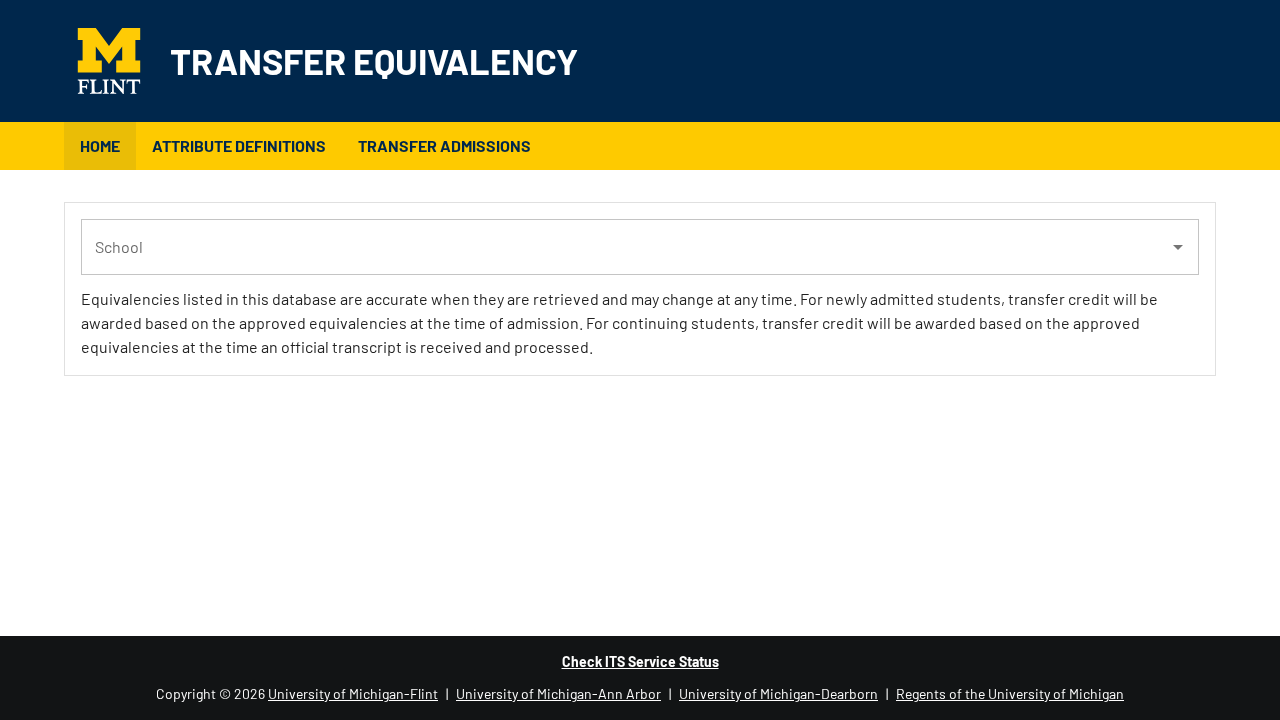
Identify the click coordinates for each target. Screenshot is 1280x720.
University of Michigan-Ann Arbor (558, 693)
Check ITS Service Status (640, 661)
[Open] (1178, 247)
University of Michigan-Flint (353, 693)
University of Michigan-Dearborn (778, 693)
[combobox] (625, 247)
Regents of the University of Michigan (1010, 693)
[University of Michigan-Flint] (117, 61)
